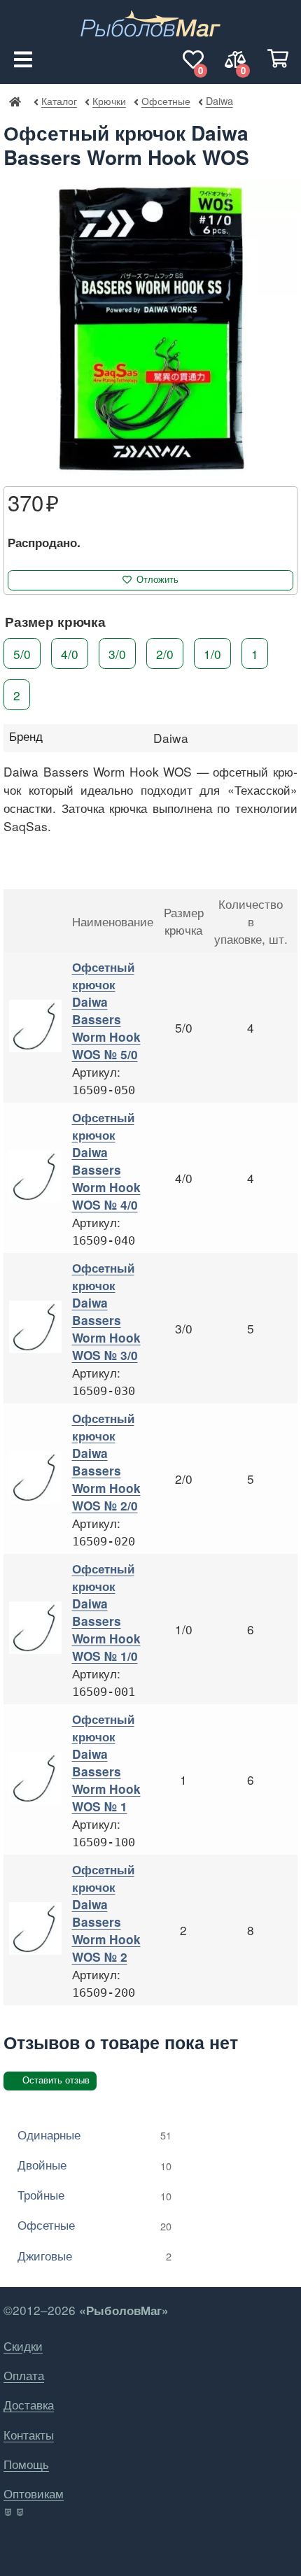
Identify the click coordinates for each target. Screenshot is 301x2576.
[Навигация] (23, 59)
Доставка (29, 2404)
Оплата (24, 2375)
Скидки (23, 2345)
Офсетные (166, 100)
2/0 (165, 653)
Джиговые (94, 2255)
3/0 (117, 653)
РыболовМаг (15, 101)
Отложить (157, 580)
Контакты (29, 2434)
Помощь (26, 2464)
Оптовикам (34, 2493)
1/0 (212, 653)
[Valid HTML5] (9, 2512)
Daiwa (219, 100)
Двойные (94, 2164)
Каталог (59, 100)
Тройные (94, 2194)
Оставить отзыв (56, 2080)
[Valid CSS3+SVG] (21, 2512)
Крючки (109, 100)
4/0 (70, 653)
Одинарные (94, 2134)
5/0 (22, 653)
